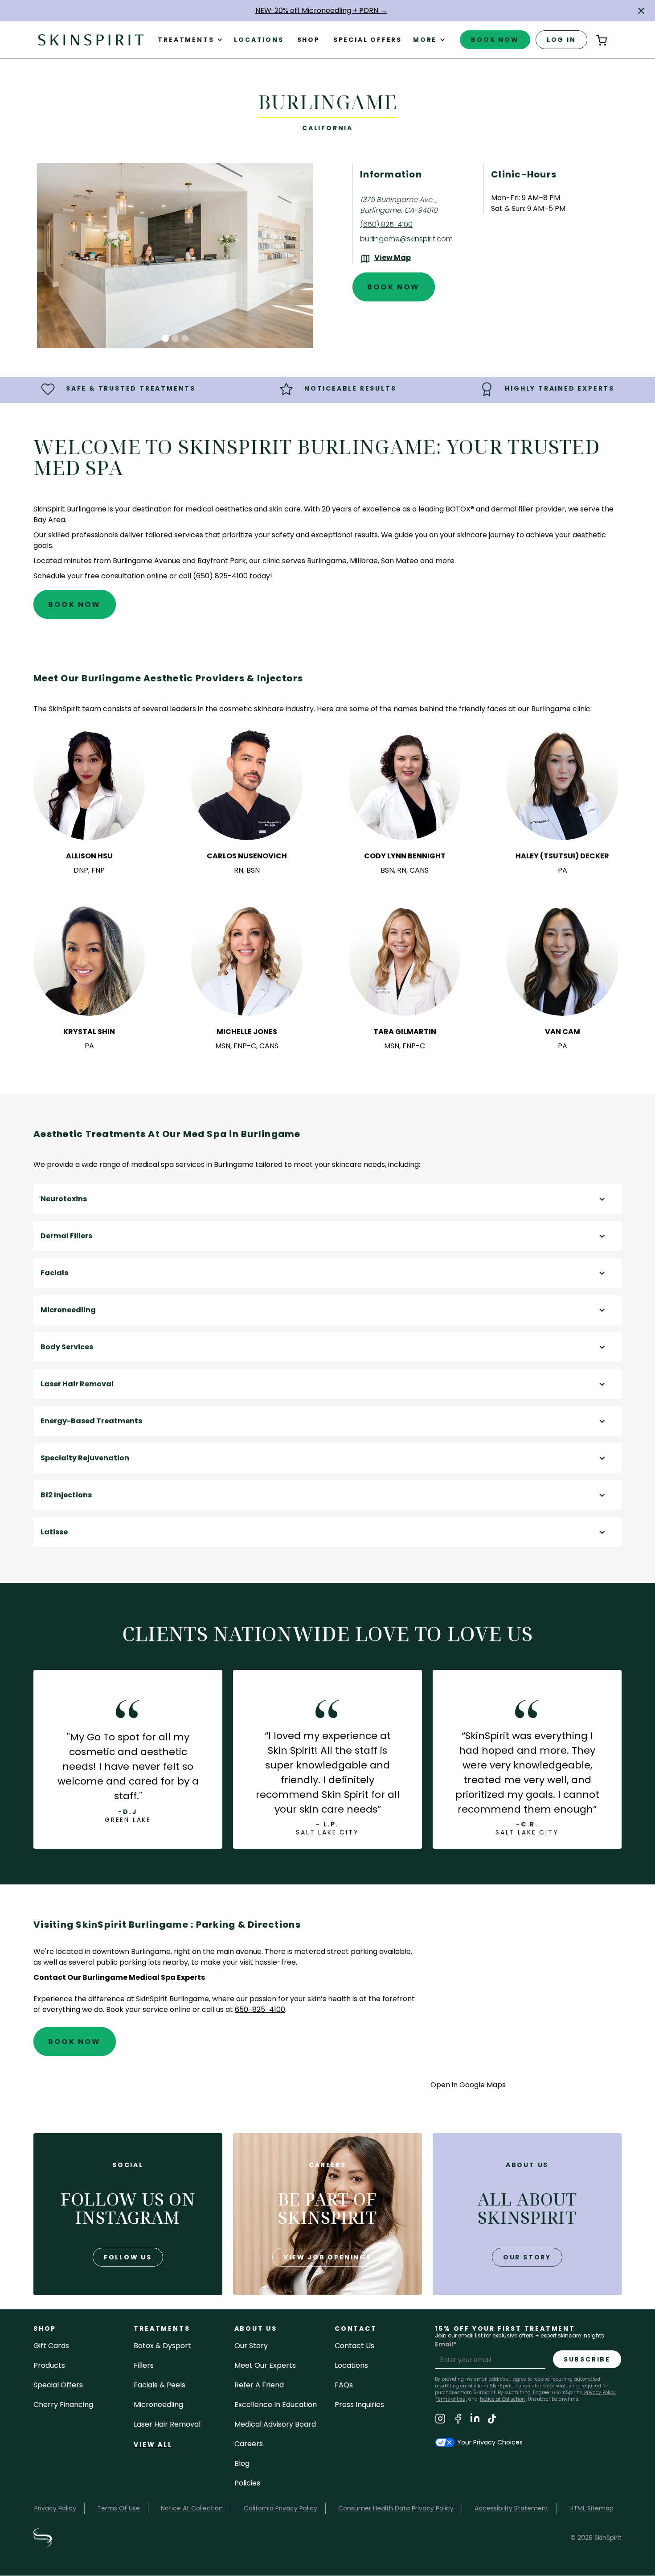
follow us (128, 2257)
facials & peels (160, 2385)
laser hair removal (167, 2424)
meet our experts (265, 2365)
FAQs (344, 2385)
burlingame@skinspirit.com (406, 239)
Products (49, 2365)
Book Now (394, 287)
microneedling (158, 2405)
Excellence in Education (276, 2405)
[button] (641, 11)
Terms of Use (450, 2399)
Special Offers (58, 2385)
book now (495, 40)
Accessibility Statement (512, 2508)
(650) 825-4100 (386, 225)
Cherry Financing (63, 2405)
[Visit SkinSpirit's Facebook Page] (458, 2420)
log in (561, 40)
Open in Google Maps (468, 2085)
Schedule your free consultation (89, 576)
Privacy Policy (599, 2393)
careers (249, 2444)
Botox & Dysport (162, 2346)
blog (242, 2463)
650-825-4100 (260, 2009)
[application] (526, 1999)
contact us (354, 2346)
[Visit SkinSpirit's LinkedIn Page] (475, 2420)
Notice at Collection (502, 2399)
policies (247, 2483)
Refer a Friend (259, 2385)
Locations (259, 40)
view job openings (327, 2257)
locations (351, 2365)
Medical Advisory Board (275, 2424)
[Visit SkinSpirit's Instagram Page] (440, 2420)
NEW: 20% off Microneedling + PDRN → (321, 10)
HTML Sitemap (592, 2508)
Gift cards (51, 2346)
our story (527, 2257)
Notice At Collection (192, 2508)
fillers (144, 2365)
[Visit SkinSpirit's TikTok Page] (492, 2420)
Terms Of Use (119, 2508)
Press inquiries (359, 2405)
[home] (91, 39)
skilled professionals (83, 535)
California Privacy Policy (280, 2508)
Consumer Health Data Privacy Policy (396, 2508)
